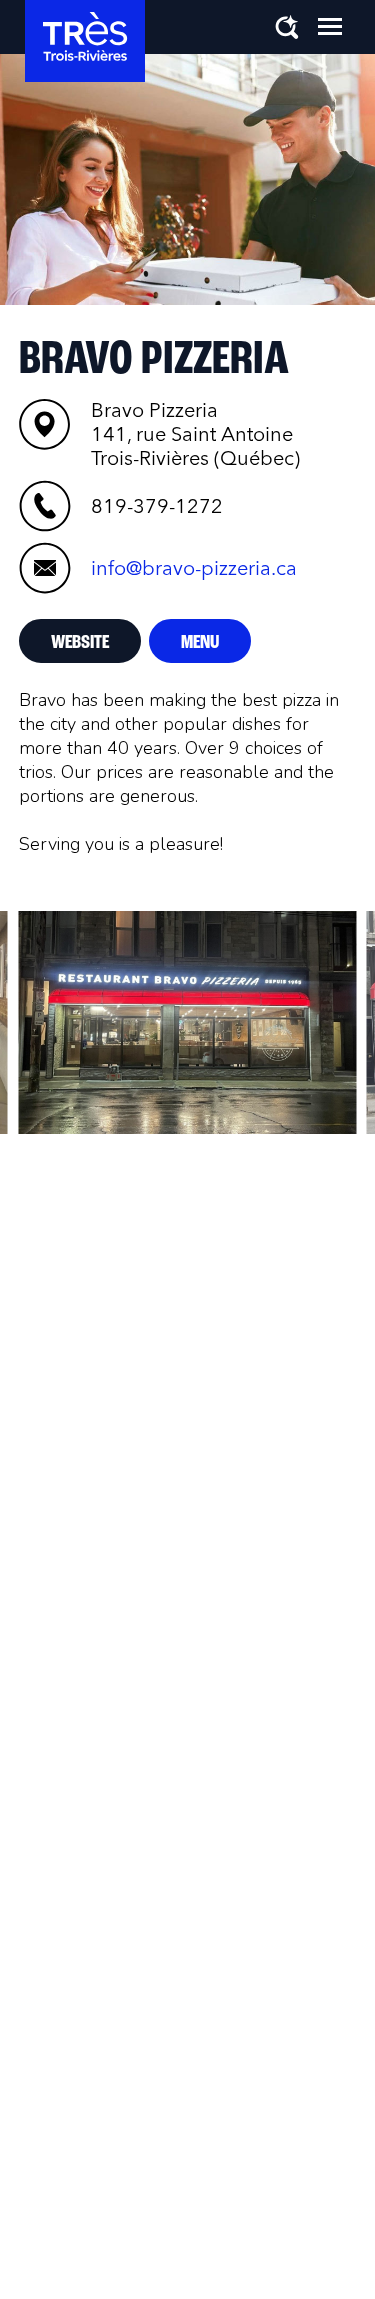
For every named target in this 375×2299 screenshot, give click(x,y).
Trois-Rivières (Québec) (195, 434)
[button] (330, 26)
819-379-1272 (157, 506)
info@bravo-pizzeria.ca (194, 568)
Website (80, 643)
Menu (200, 643)
